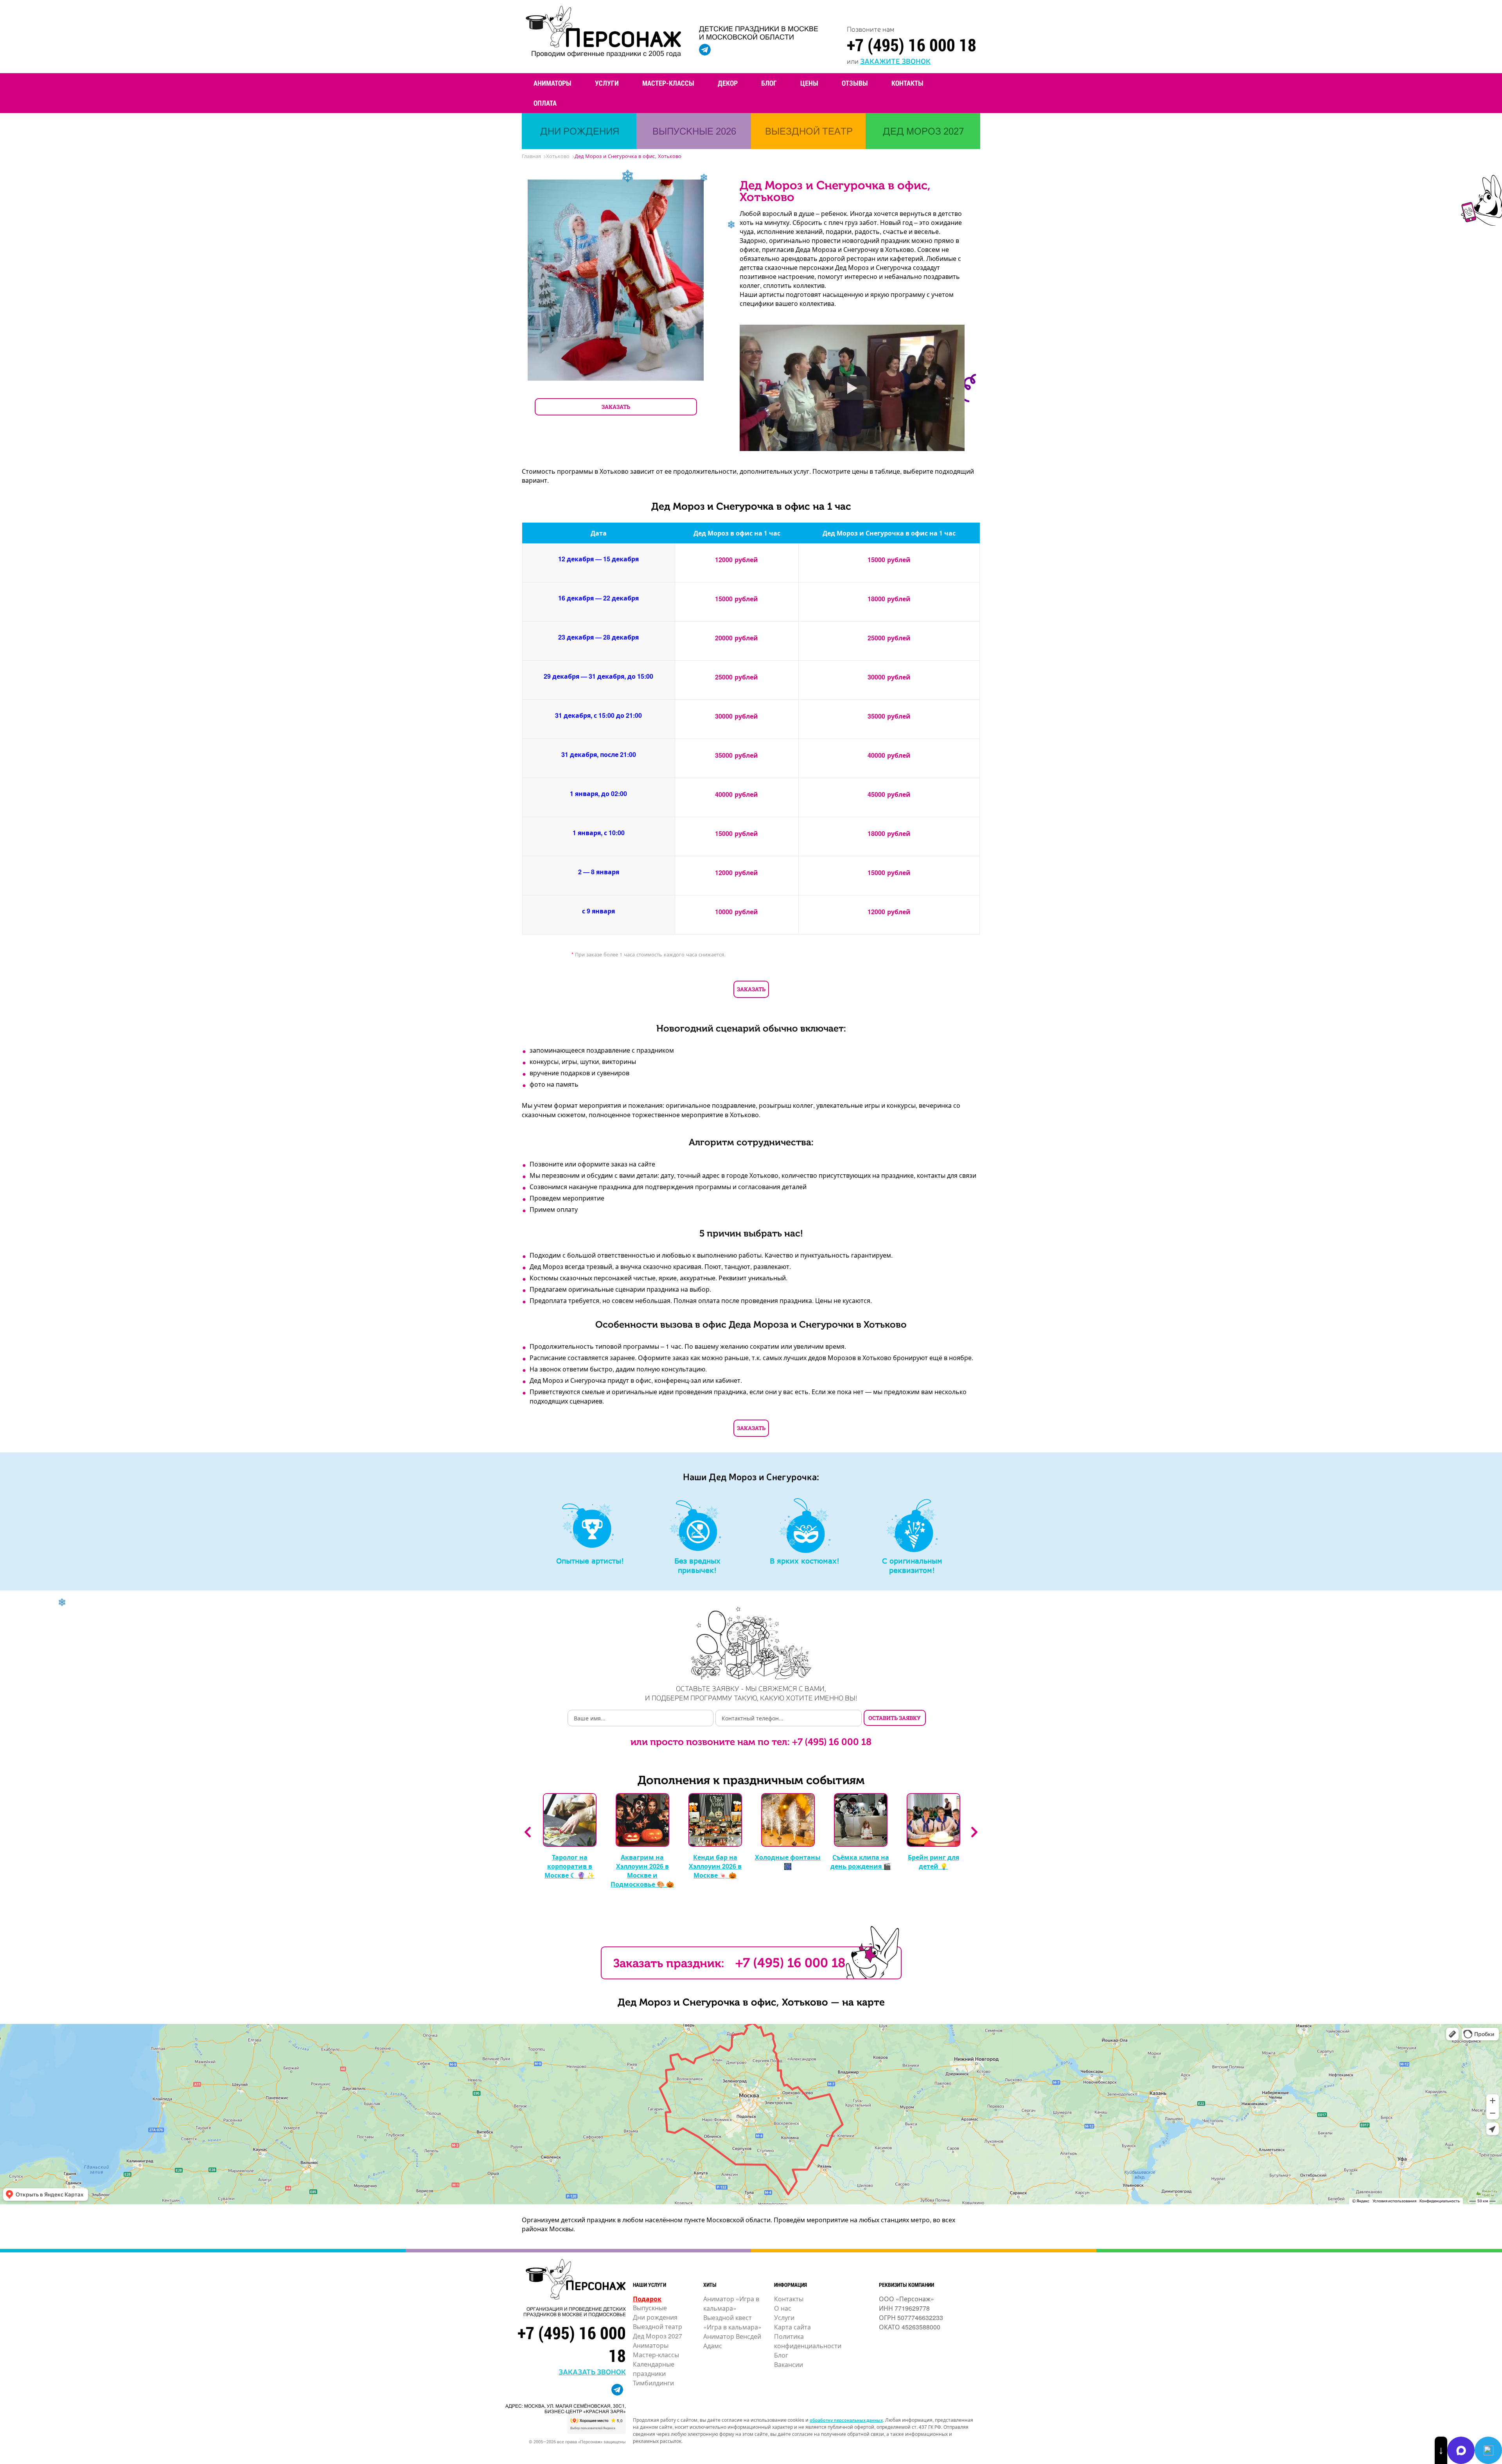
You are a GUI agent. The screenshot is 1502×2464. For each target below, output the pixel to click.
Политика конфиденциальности (808, 2341)
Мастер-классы (668, 83)
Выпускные (650, 2308)
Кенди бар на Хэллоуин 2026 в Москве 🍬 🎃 (715, 1866)
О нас (783, 2308)
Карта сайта (792, 2327)
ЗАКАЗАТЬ (616, 407)
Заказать (751, 989)
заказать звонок (592, 2371)
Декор (728, 83)
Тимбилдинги (653, 2383)
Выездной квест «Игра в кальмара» (732, 2322)
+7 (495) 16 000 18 (912, 45)
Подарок (647, 2299)
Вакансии (789, 2364)
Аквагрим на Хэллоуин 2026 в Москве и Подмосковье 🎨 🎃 (642, 1871)
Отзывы (855, 83)
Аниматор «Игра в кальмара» (731, 2303)
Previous (528, 1832)
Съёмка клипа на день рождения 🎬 (861, 1862)
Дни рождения (655, 2317)
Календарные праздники (654, 2369)
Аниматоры (552, 83)
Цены (809, 83)
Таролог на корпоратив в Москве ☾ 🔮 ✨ (570, 1866)
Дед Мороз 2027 (658, 2336)
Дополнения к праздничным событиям (751, 1780)
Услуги (607, 83)
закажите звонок (895, 61)
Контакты (907, 83)
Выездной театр (658, 2327)
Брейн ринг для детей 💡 (933, 1862)
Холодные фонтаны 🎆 (788, 1862)
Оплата (545, 103)
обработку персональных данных (846, 2420)
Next (974, 1832)
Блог (769, 83)
